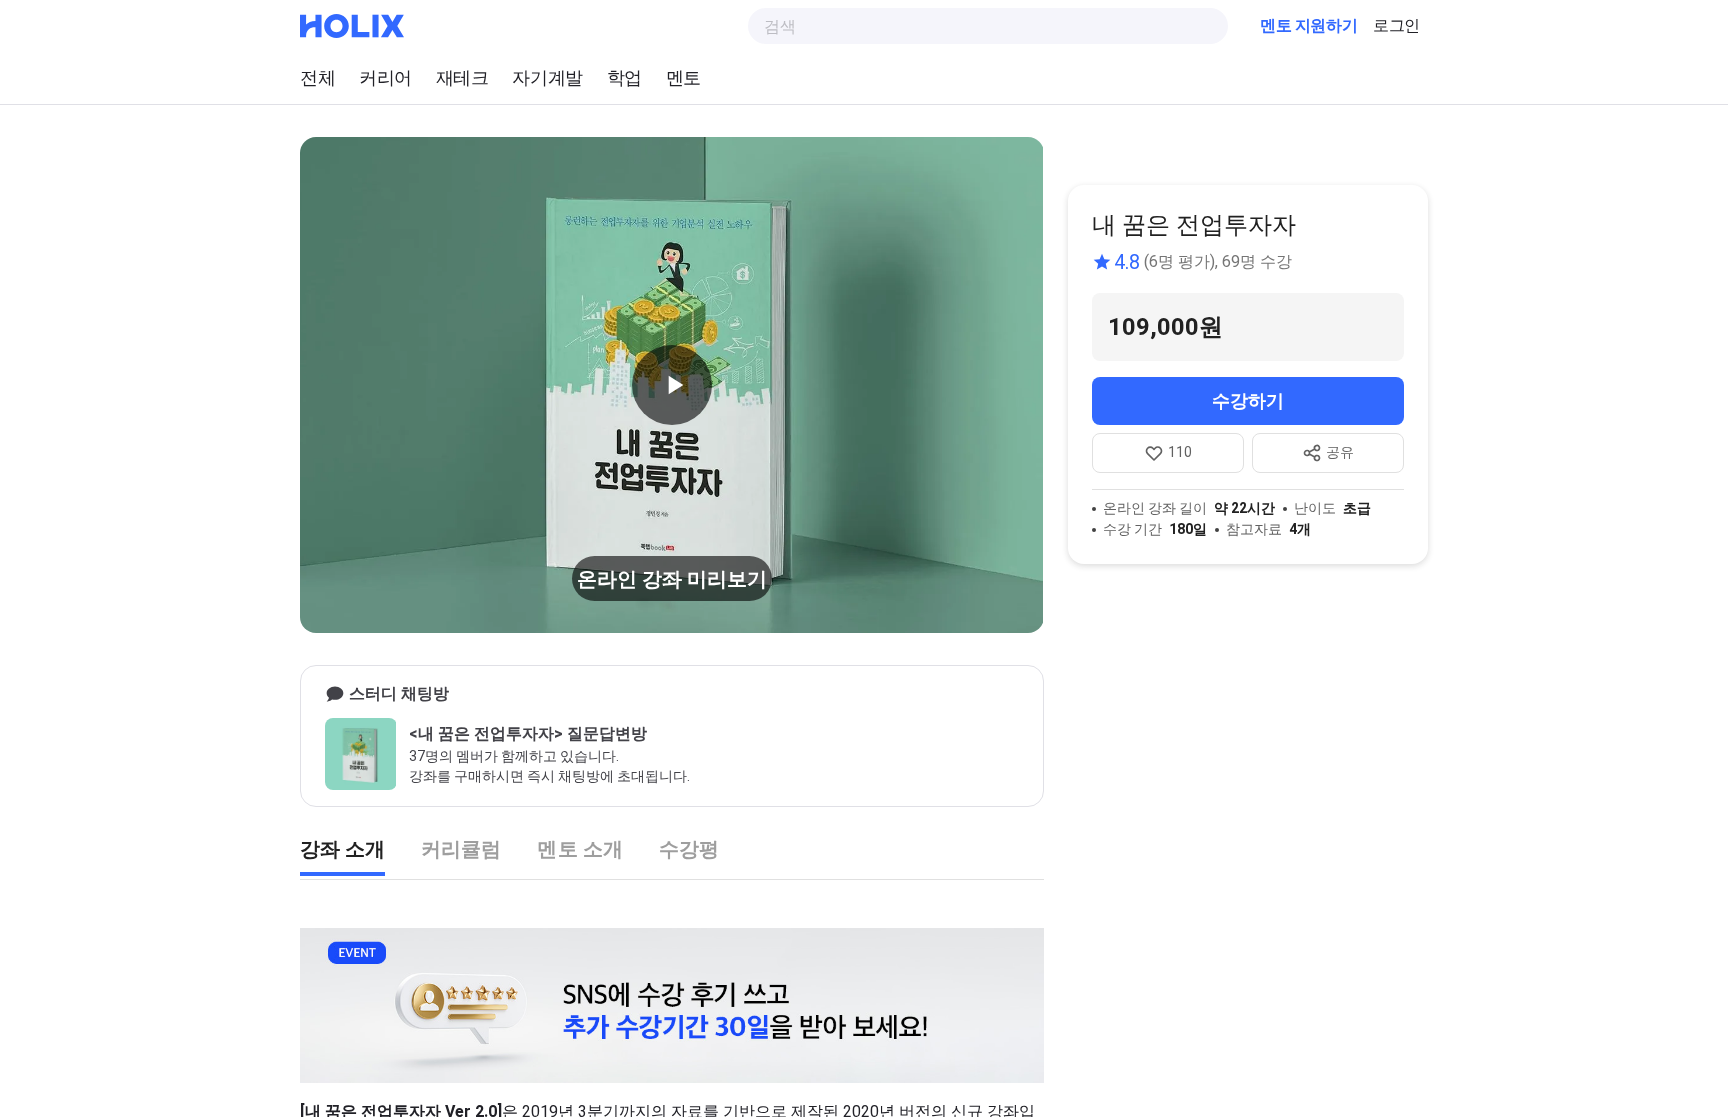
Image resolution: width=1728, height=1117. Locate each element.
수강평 (689, 849)
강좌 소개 (342, 849)
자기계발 (547, 77)
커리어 (385, 77)
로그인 (1396, 25)
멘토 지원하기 (1308, 25)
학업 (624, 77)
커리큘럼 (461, 849)
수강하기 (1248, 400)
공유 (1340, 452)
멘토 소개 (579, 849)
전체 (317, 77)
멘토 (683, 77)
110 (1180, 452)
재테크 (462, 77)
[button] (672, 385)
